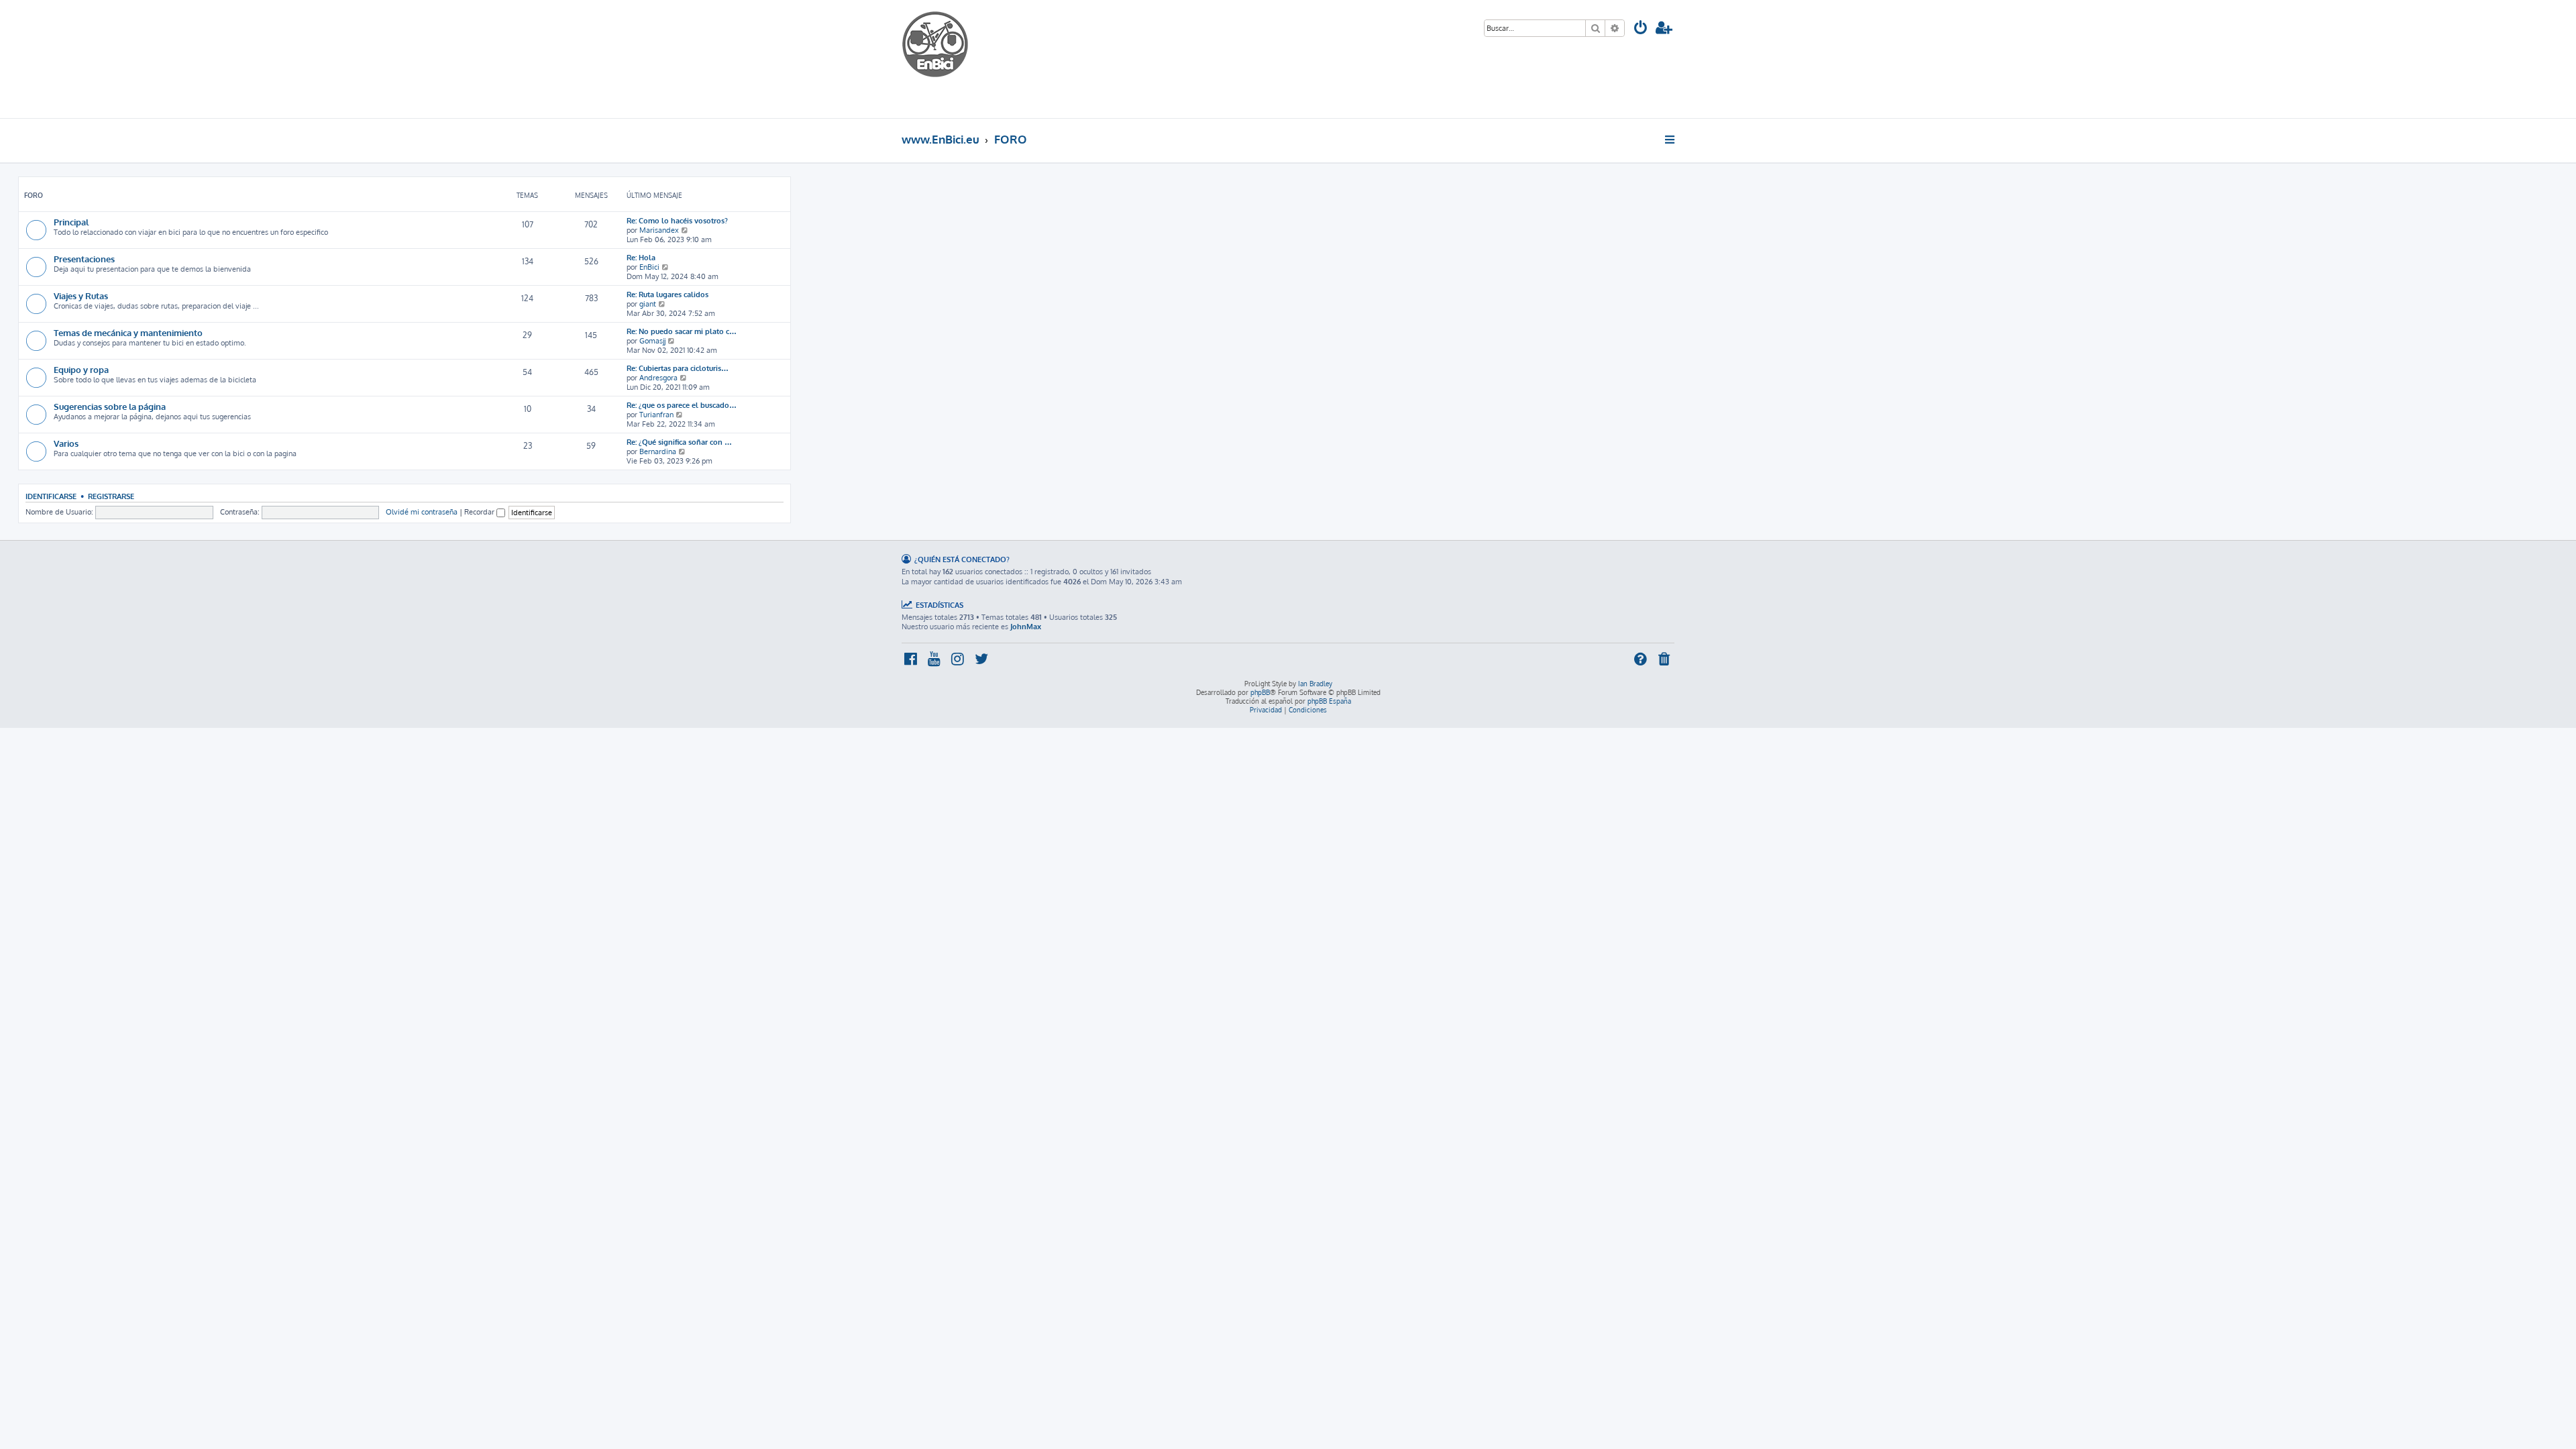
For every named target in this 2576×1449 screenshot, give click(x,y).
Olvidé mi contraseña (422, 512)
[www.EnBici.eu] (952, 59)
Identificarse (51, 496)
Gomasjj (652, 341)
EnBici (649, 267)
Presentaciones (84, 259)
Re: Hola (641, 258)
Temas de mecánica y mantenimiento (128, 332)
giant (648, 304)
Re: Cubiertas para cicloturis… (678, 368)
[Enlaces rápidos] (1671, 140)
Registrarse (111, 496)
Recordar (480, 512)
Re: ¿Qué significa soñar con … (679, 442)
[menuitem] (1641, 29)
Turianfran (656, 415)
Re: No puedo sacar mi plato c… (682, 331)
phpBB (1260, 692)
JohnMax (1026, 627)
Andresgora (658, 378)
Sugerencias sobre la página (110, 406)
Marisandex (659, 230)
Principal (71, 222)
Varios (66, 443)
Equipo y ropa (81, 369)
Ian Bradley (1315, 684)
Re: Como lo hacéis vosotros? (677, 221)
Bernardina (658, 451)
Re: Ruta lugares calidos (667, 294)
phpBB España (1329, 701)
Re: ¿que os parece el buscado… (682, 405)
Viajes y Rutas (81, 296)
